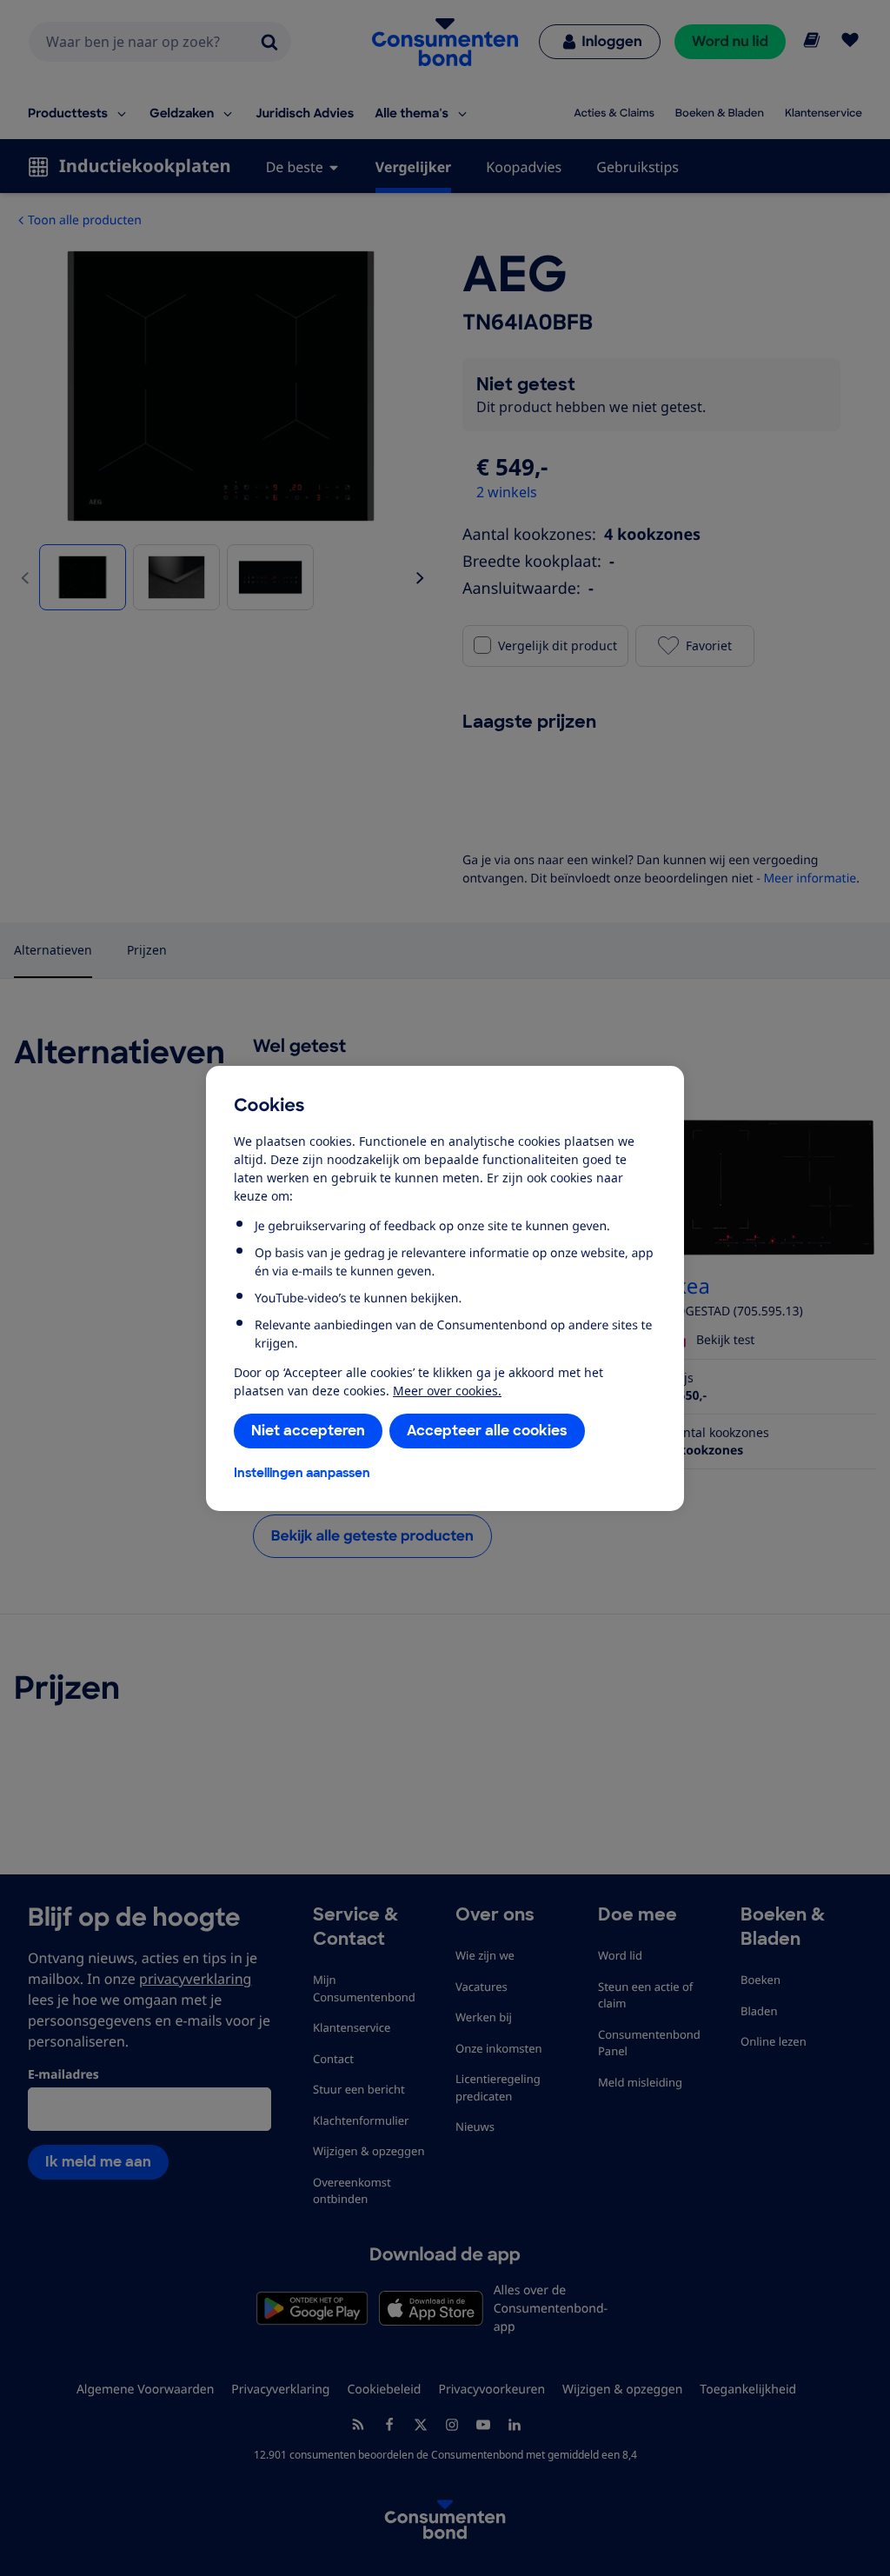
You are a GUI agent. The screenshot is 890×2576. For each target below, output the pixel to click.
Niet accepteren (308, 1431)
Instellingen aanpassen (302, 1473)
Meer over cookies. (447, 1391)
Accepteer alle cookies (487, 1431)
